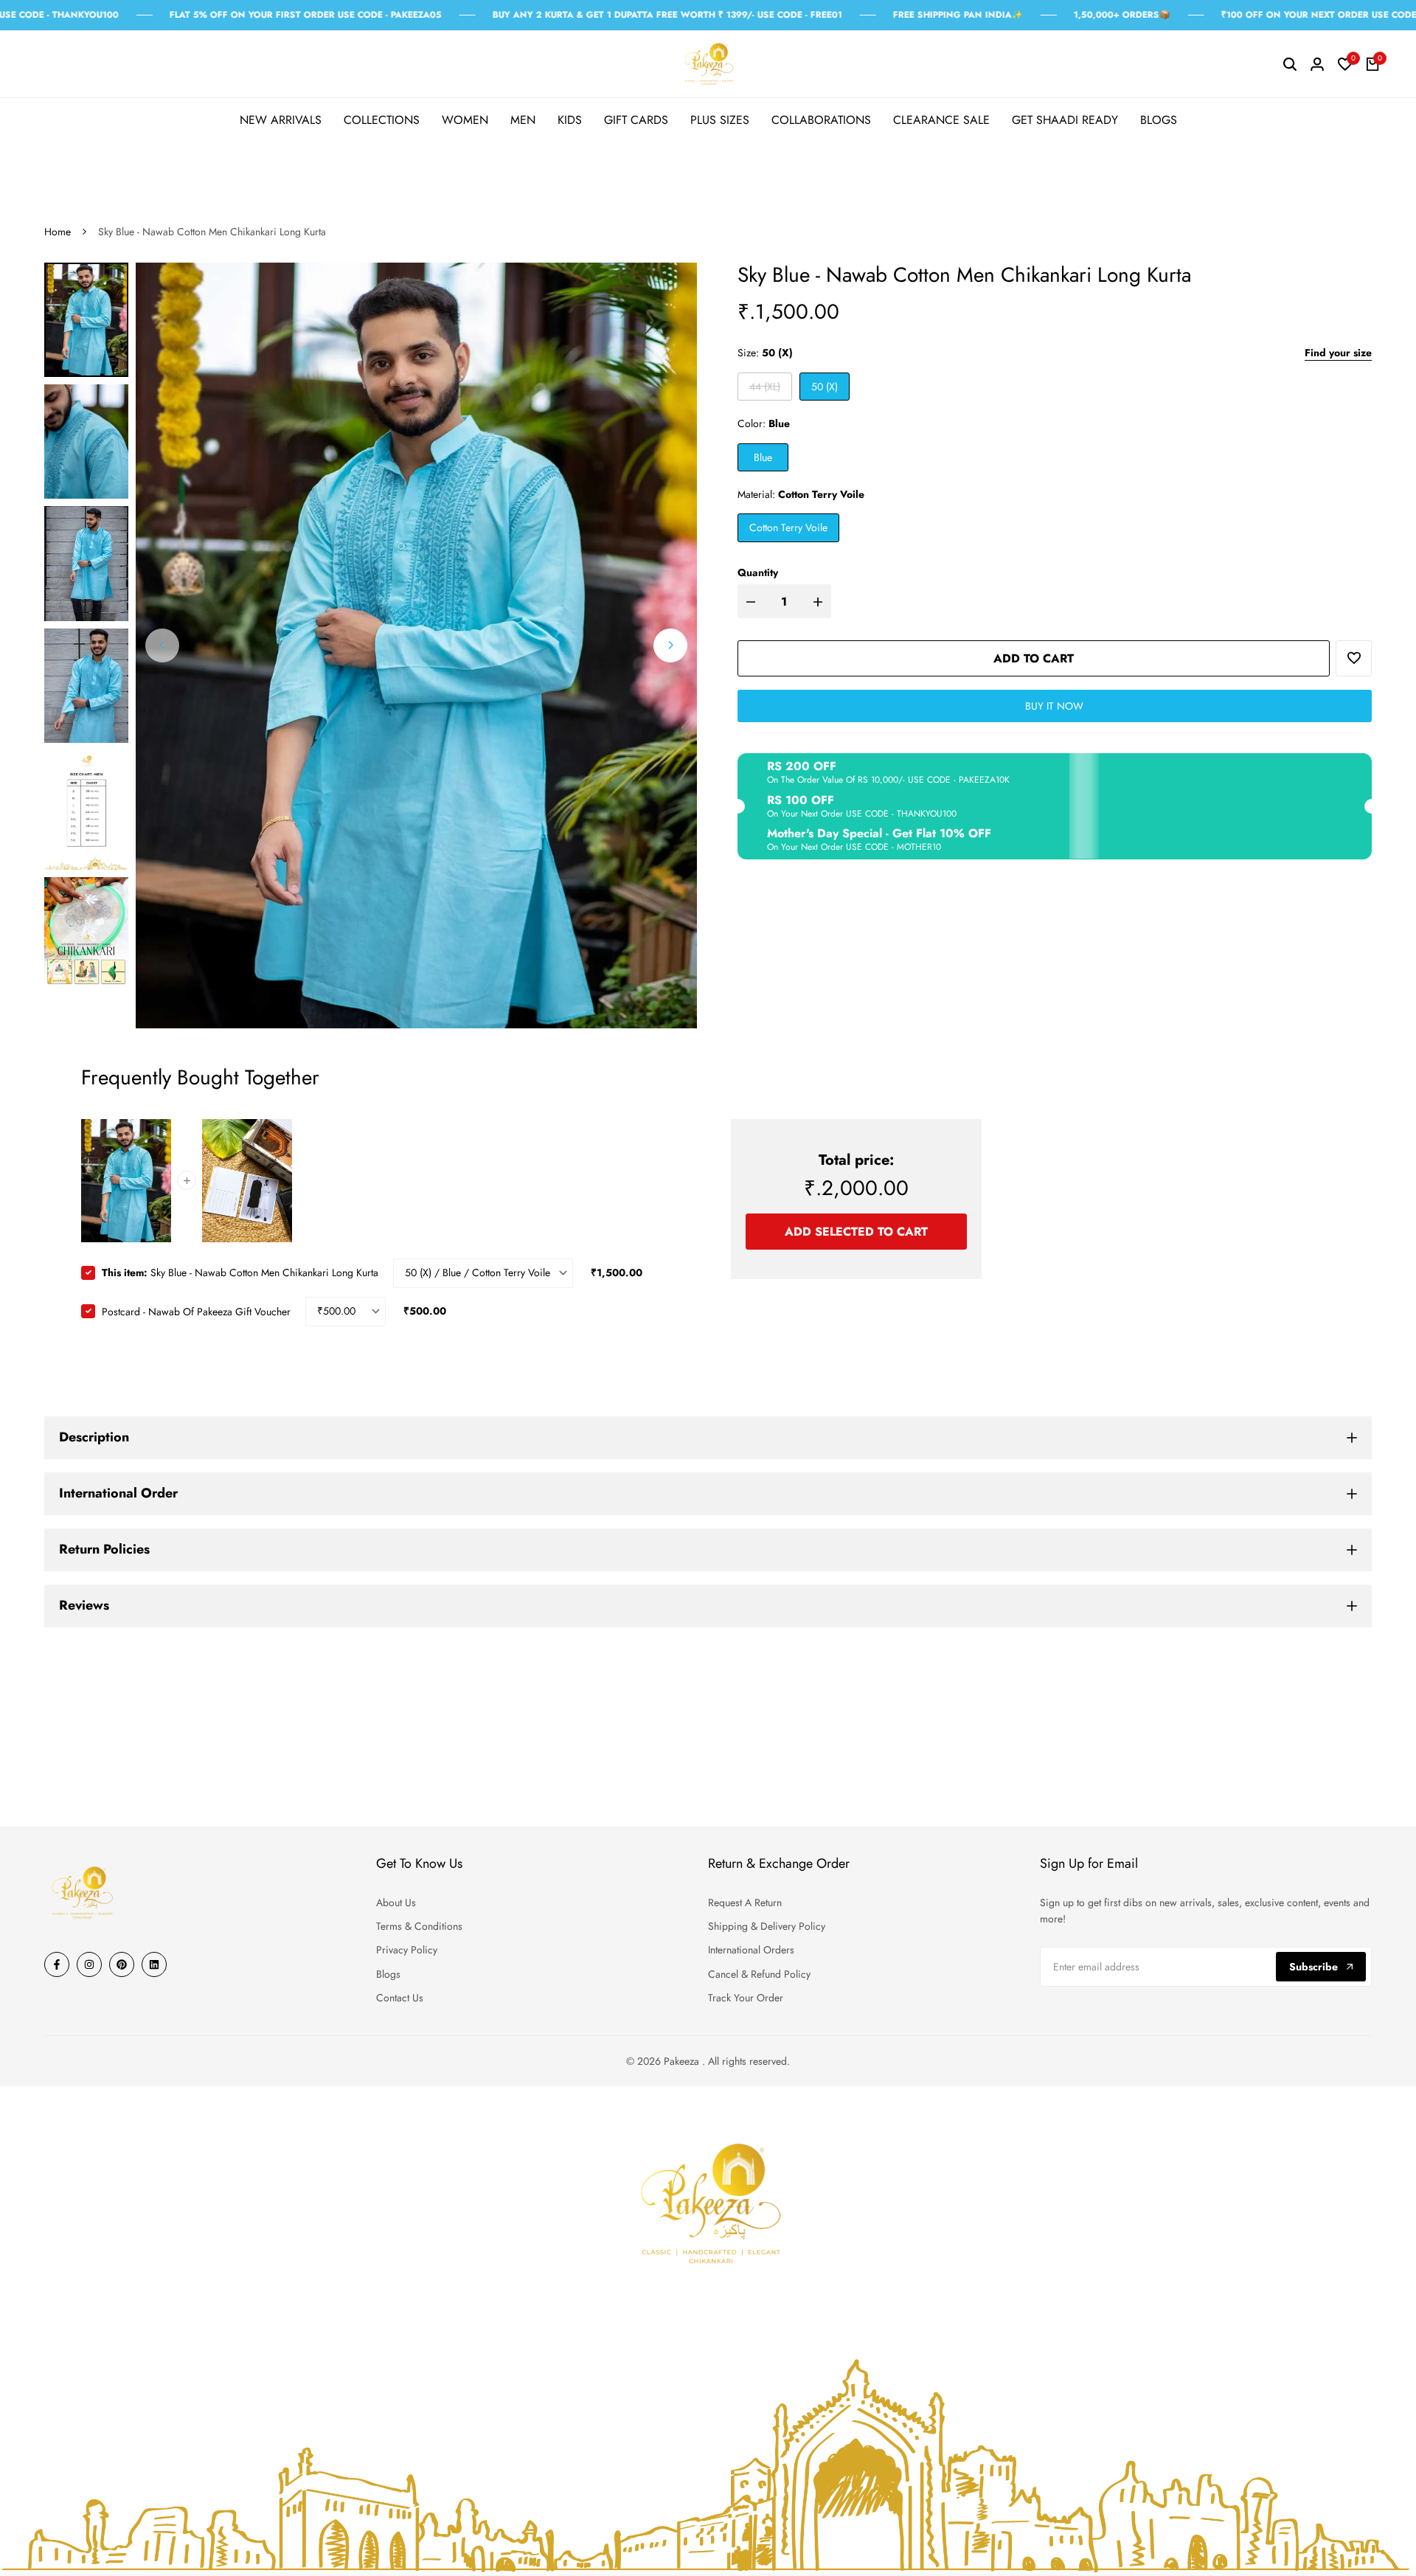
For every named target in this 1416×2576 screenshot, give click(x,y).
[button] (1354, 658)
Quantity (758, 572)
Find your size (1338, 353)
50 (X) (825, 387)
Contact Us (400, 1998)
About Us (396, 1902)
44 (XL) (764, 389)
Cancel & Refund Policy (759, 1974)
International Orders (751, 1950)
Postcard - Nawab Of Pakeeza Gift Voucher (196, 1311)
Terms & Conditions (419, 1926)
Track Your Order (746, 1998)
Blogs (388, 1974)
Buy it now (1054, 706)
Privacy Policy (407, 1950)
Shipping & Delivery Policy (767, 1926)
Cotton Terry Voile (788, 527)
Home (58, 232)
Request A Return (745, 1902)
